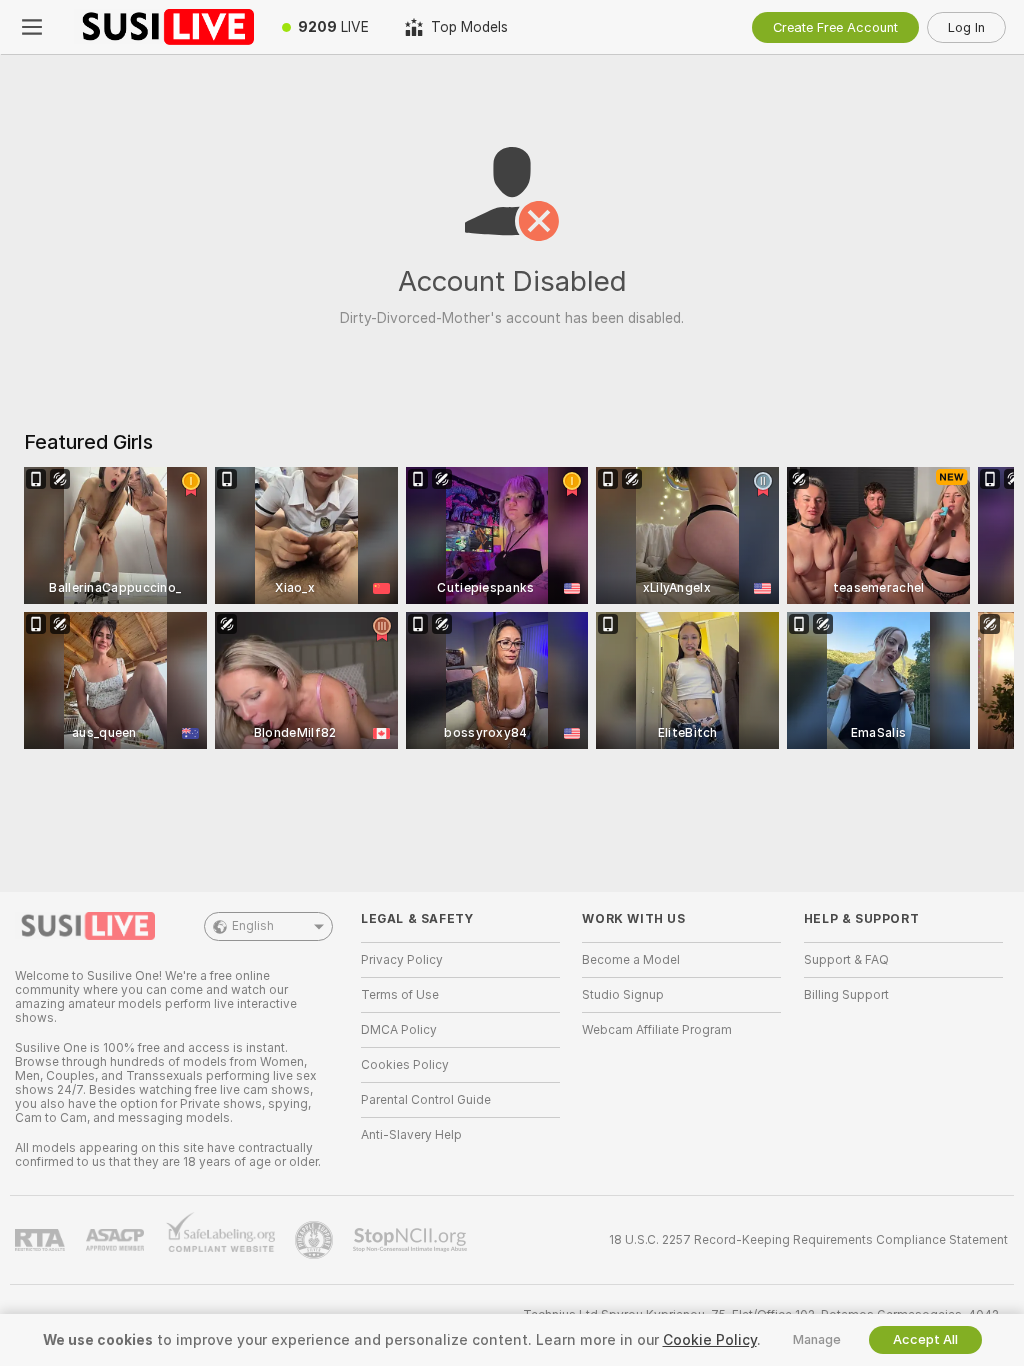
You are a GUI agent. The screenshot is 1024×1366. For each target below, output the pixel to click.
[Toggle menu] (32, 27)
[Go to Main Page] (164, 27)
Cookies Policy (405, 1065)
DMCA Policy (399, 1030)
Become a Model (631, 960)
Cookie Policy (710, 1340)
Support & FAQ (846, 960)
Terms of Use (400, 995)
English (253, 926)
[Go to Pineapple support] (316, 1240)
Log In (966, 27)
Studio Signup (623, 995)
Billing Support (846, 995)
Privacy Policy (402, 960)
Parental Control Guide (426, 1100)
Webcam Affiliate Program (657, 1030)
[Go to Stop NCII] (412, 1240)
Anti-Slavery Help (411, 1135)
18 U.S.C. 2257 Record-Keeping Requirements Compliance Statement (808, 1240)
